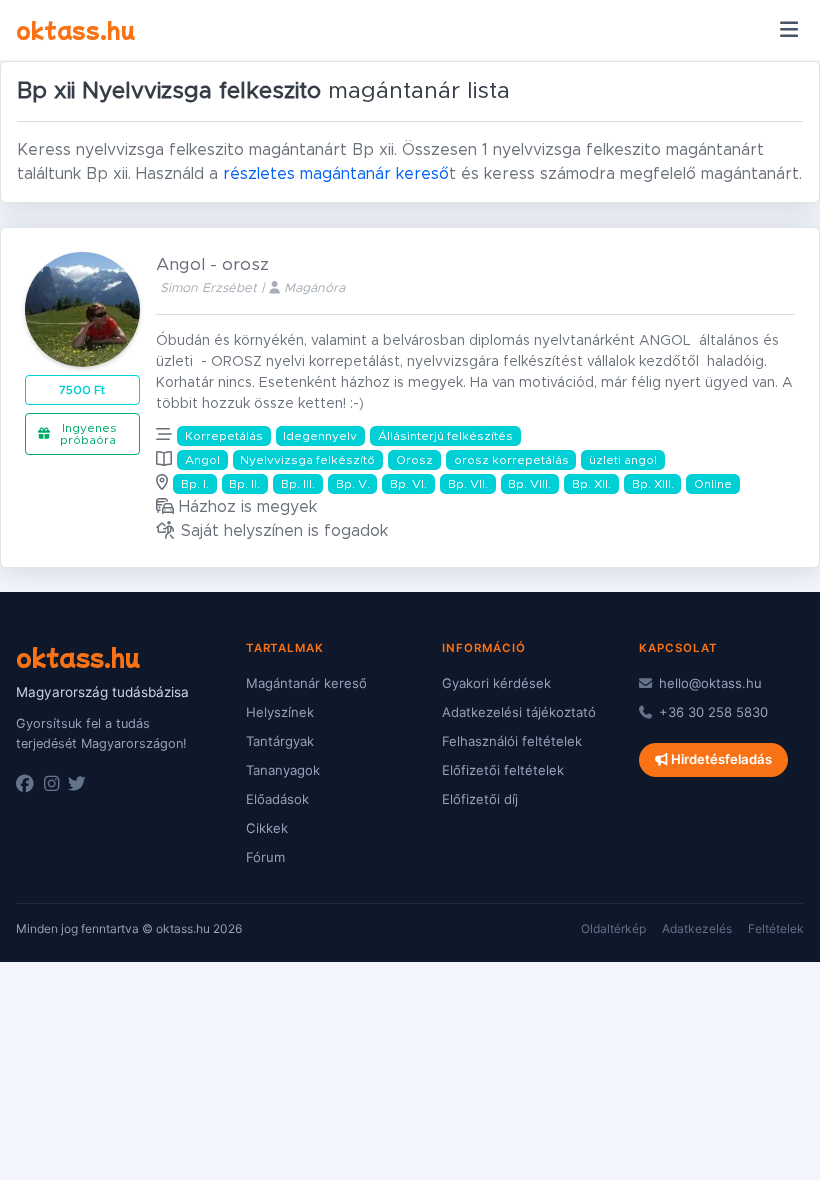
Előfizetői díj (480, 799)
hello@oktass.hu (708, 683)
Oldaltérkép (613, 928)
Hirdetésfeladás (720, 759)
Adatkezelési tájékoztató (519, 712)
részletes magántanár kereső (336, 174)
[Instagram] (51, 784)
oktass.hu (75, 29)
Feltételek (776, 928)
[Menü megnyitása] (788, 30)
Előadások (277, 799)
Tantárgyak (280, 741)
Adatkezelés (697, 928)
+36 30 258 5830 (711, 712)
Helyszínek (280, 712)
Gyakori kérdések (496, 683)
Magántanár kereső (306, 683)
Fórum (265, 857)
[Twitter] (77, 784)
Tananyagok (283, 770)
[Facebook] (25, 784)
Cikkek (267, 828)
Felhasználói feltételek (512, 741)
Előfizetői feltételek (503, 770)
